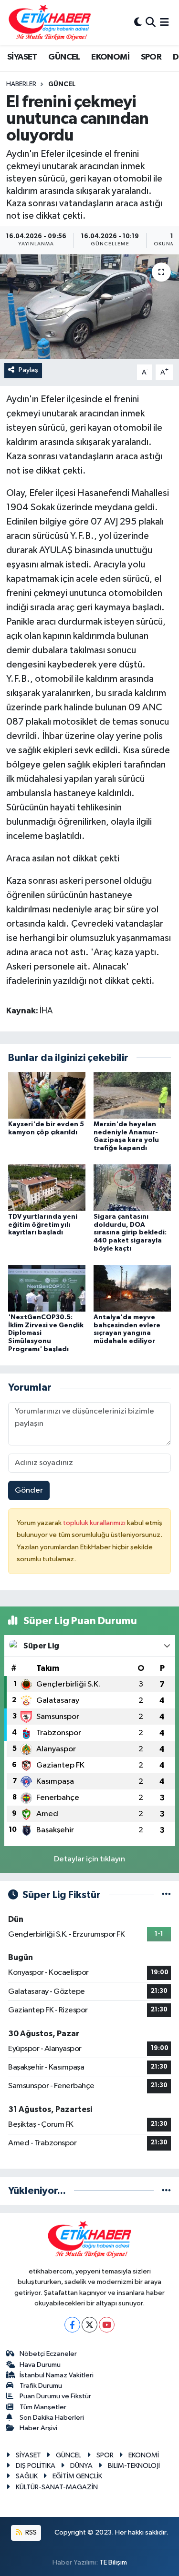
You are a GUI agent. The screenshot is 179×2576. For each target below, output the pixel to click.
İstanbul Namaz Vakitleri (57, 2375)
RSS (30, 2532)
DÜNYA (81, 2466)
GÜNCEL (64, 57)
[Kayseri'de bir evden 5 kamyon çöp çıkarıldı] (47, 1095)
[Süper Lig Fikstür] (166, 1895)
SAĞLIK (27, 2476)
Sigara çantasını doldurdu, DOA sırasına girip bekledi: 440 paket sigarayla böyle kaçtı (130, 1233)
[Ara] (151, 23)
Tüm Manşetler (43, 2407)
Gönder (29, 1490)
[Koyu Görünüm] (138, 23)
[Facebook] (72, 2325)
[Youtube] (107, 2325)
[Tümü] (166, 2191)
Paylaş (28, 370)
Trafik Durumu (41, 2386)
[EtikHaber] (50, 23)
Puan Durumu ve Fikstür (55, 2396)
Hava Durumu (40, 2365)
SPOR (151, 57)
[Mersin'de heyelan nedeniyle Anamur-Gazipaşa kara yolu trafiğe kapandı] (132, 1095)
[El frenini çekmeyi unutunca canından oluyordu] (89, 307)
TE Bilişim (113, 2562)
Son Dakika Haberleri (52, 2418)
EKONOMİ (110, 57)
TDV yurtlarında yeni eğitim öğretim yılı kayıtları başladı (43, 1225)
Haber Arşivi (38, 2428)
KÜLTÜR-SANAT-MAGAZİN (57, 2487)
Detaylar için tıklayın (89, 1859)
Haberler (21, 84)
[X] (89, 2325)
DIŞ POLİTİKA (36, 2466)
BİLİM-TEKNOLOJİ (134, 2466)
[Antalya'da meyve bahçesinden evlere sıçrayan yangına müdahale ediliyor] (132, 1288)
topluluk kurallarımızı (95, 1523)
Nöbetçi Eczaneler (48, 2354)
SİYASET (22, 57)
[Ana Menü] (164, 23)
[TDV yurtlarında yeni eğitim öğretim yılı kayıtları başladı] (47, 1187)
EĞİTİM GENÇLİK (77, 2476)
